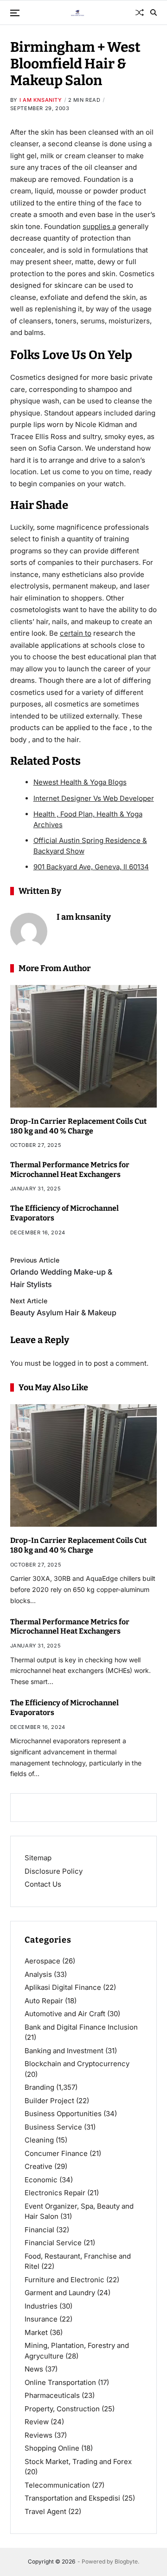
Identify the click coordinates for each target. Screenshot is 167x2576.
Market (36, 2332)
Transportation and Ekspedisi (72, 2498)
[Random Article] (140, 12)
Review (37, 2422)
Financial (39, 2230)
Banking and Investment (64, 2051)
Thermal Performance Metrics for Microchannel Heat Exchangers (70, 1627)
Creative (39, 2166)
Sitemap (38, 1858)
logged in (68, 1363)
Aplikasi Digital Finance (63, 1987)
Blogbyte (126, 2561)
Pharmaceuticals (52, 2395)
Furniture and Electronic (64, 2280)
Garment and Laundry (60, 2293)
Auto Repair (44, 2001)
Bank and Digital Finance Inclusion (81, 2027)
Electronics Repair (55, 2193)
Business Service (53, 2127)
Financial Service (53, 2243)
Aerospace (42, 1961)
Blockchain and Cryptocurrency (77, 2064)
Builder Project (49, 2101)
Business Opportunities (63, 2114)
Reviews (39, 2435)
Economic (41, 2180)
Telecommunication (57, 2485)
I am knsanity (41, 100)
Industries (41, 2306)
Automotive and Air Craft (65, 2014)
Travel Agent (45, 2511)
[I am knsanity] (29, 931)
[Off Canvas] (15, 13)
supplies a (99, 226)
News (34, 2369)
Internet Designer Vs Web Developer (94, 798)
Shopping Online (52, 2448)
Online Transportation (60, 2382)
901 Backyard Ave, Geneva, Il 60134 (91, 867)
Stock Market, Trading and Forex (78, 2461)
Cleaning (39, 2140)
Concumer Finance (56, 2153)
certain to (76, 633)
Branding (39, 2087)
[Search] (154, 12)
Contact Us (43, 1884)
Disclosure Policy (54, 1871)
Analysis (38, 1974)
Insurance (41, 2319)
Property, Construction (62, 2409)
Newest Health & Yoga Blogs (80, 782)
